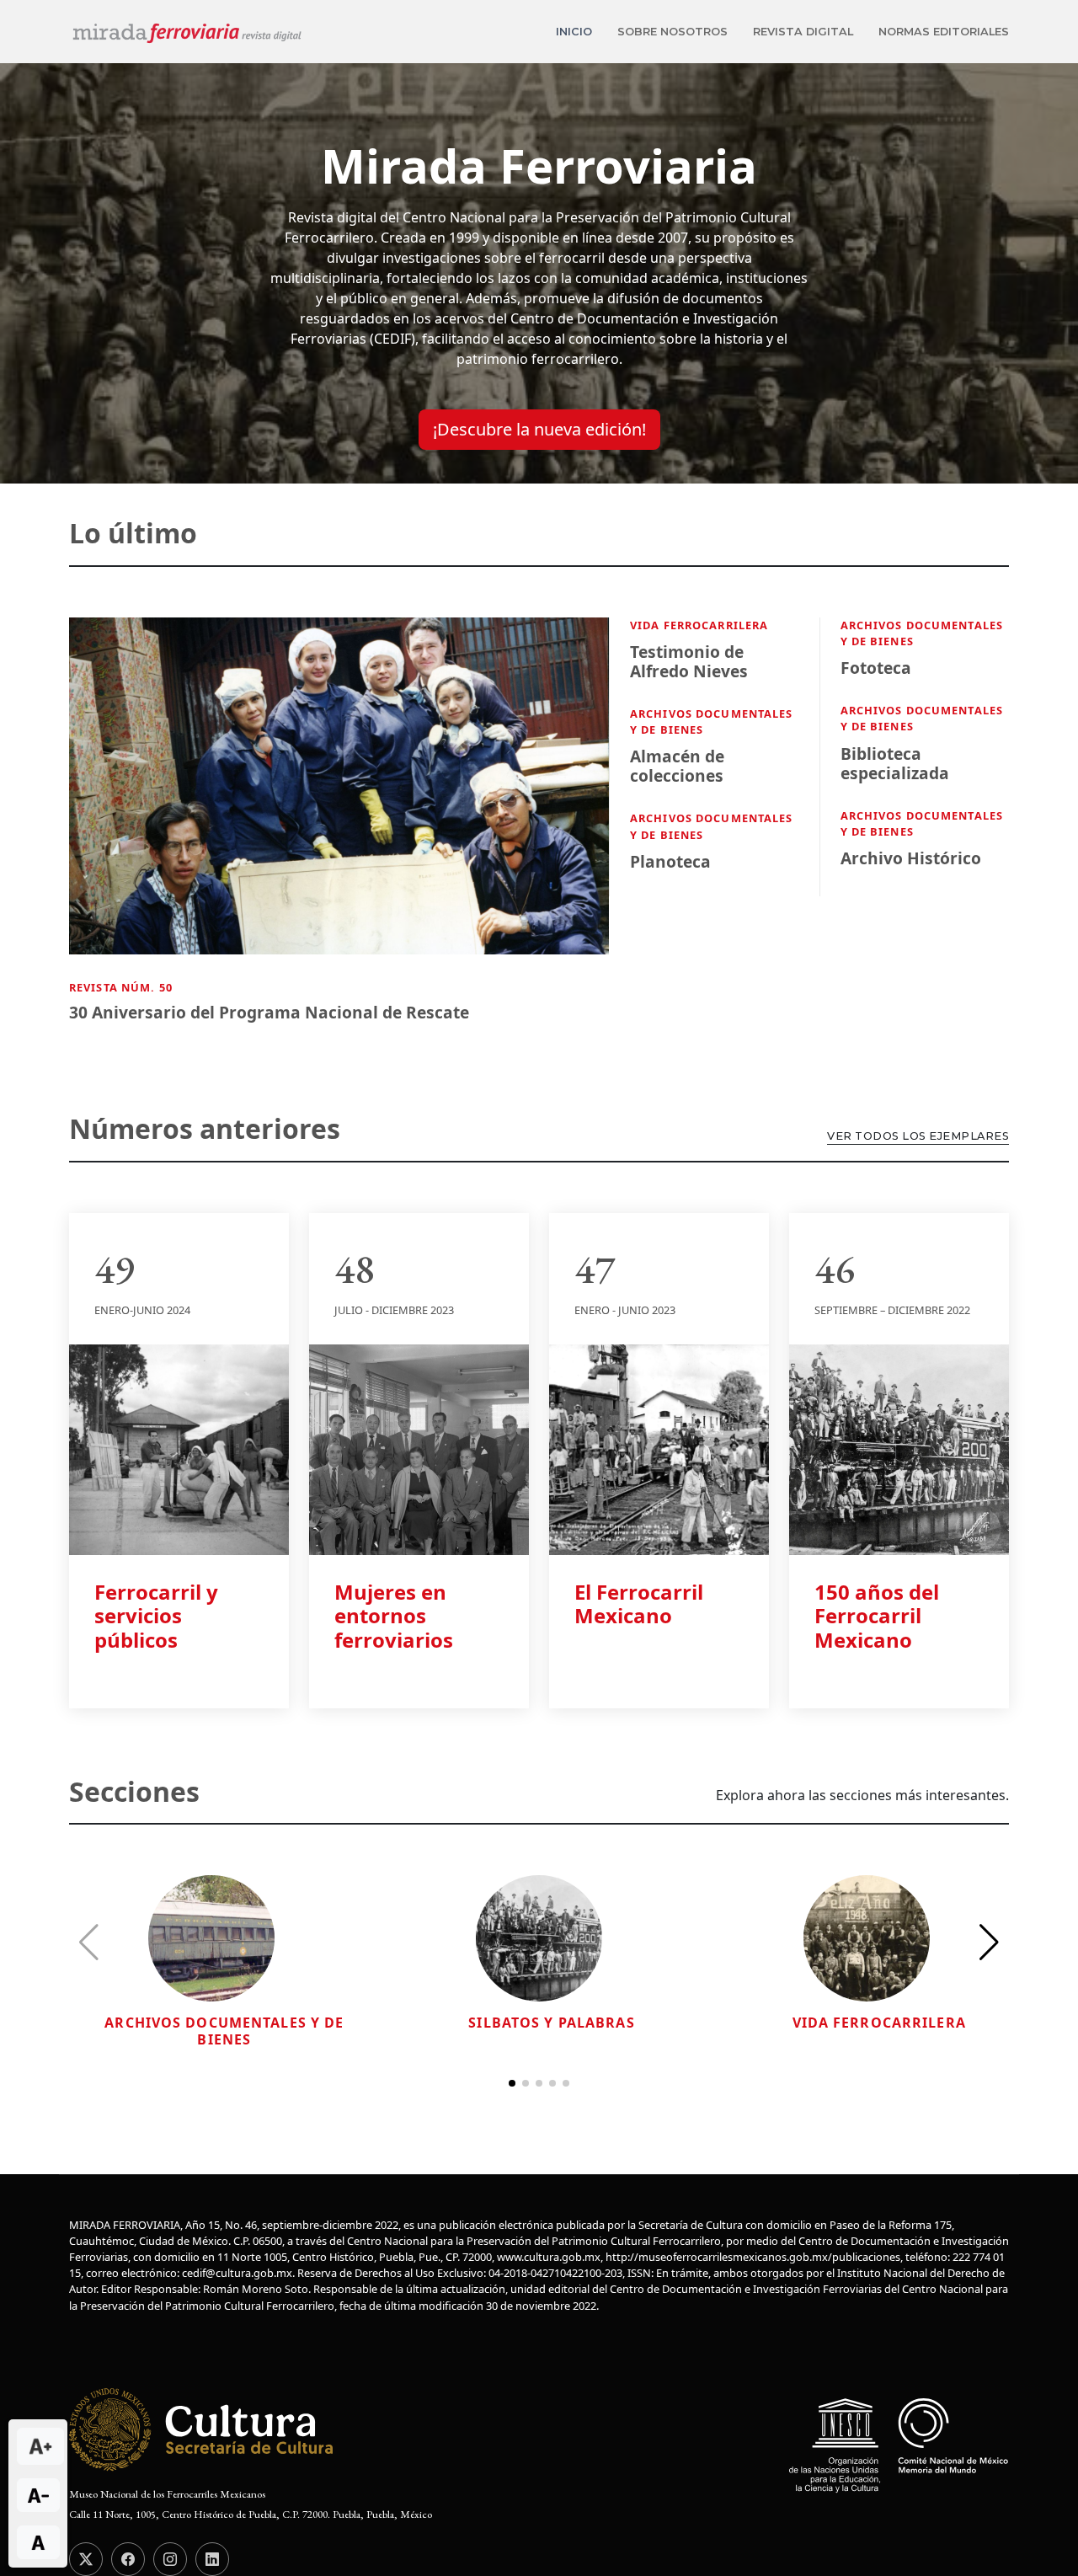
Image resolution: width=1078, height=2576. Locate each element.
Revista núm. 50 (121, 987)
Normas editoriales (944, 32)
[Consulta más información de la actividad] (339, 797)
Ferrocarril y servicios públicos (156, 1616)
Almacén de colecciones (677, 766)
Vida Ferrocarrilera (699, 625)
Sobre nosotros (672, 32)
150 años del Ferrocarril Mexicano (877, 1616)
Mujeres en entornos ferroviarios (394, 1616)
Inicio (574, 32)
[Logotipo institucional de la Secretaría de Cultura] (203, 2429)
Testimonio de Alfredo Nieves (689, 661)
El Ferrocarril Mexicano (639, 1604)
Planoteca (670, 861)
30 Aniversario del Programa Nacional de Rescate (269, 1012)
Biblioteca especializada (895, 763)
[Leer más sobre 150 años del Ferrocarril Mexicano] (899, 1448)
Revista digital (803, 32)
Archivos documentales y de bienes (224, 2031)
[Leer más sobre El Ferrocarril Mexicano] (659, 1448)
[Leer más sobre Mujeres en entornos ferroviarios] (419, 1448)
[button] (989, 1943)
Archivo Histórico (911, 858)
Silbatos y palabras (551, 2023)
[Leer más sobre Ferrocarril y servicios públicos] (179, 1448)
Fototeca (876, 668)
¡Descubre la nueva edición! (539, 429)
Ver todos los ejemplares (918, 1136)
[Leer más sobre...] (211, 1937)
